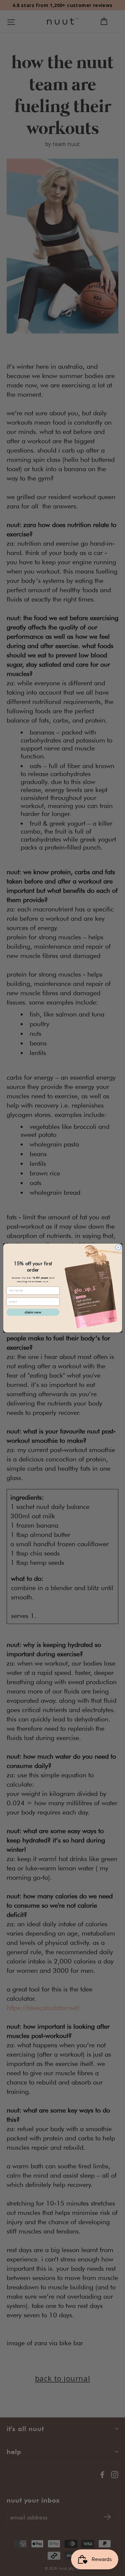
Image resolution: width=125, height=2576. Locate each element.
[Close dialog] (118, 1247)
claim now (33, 1312)
